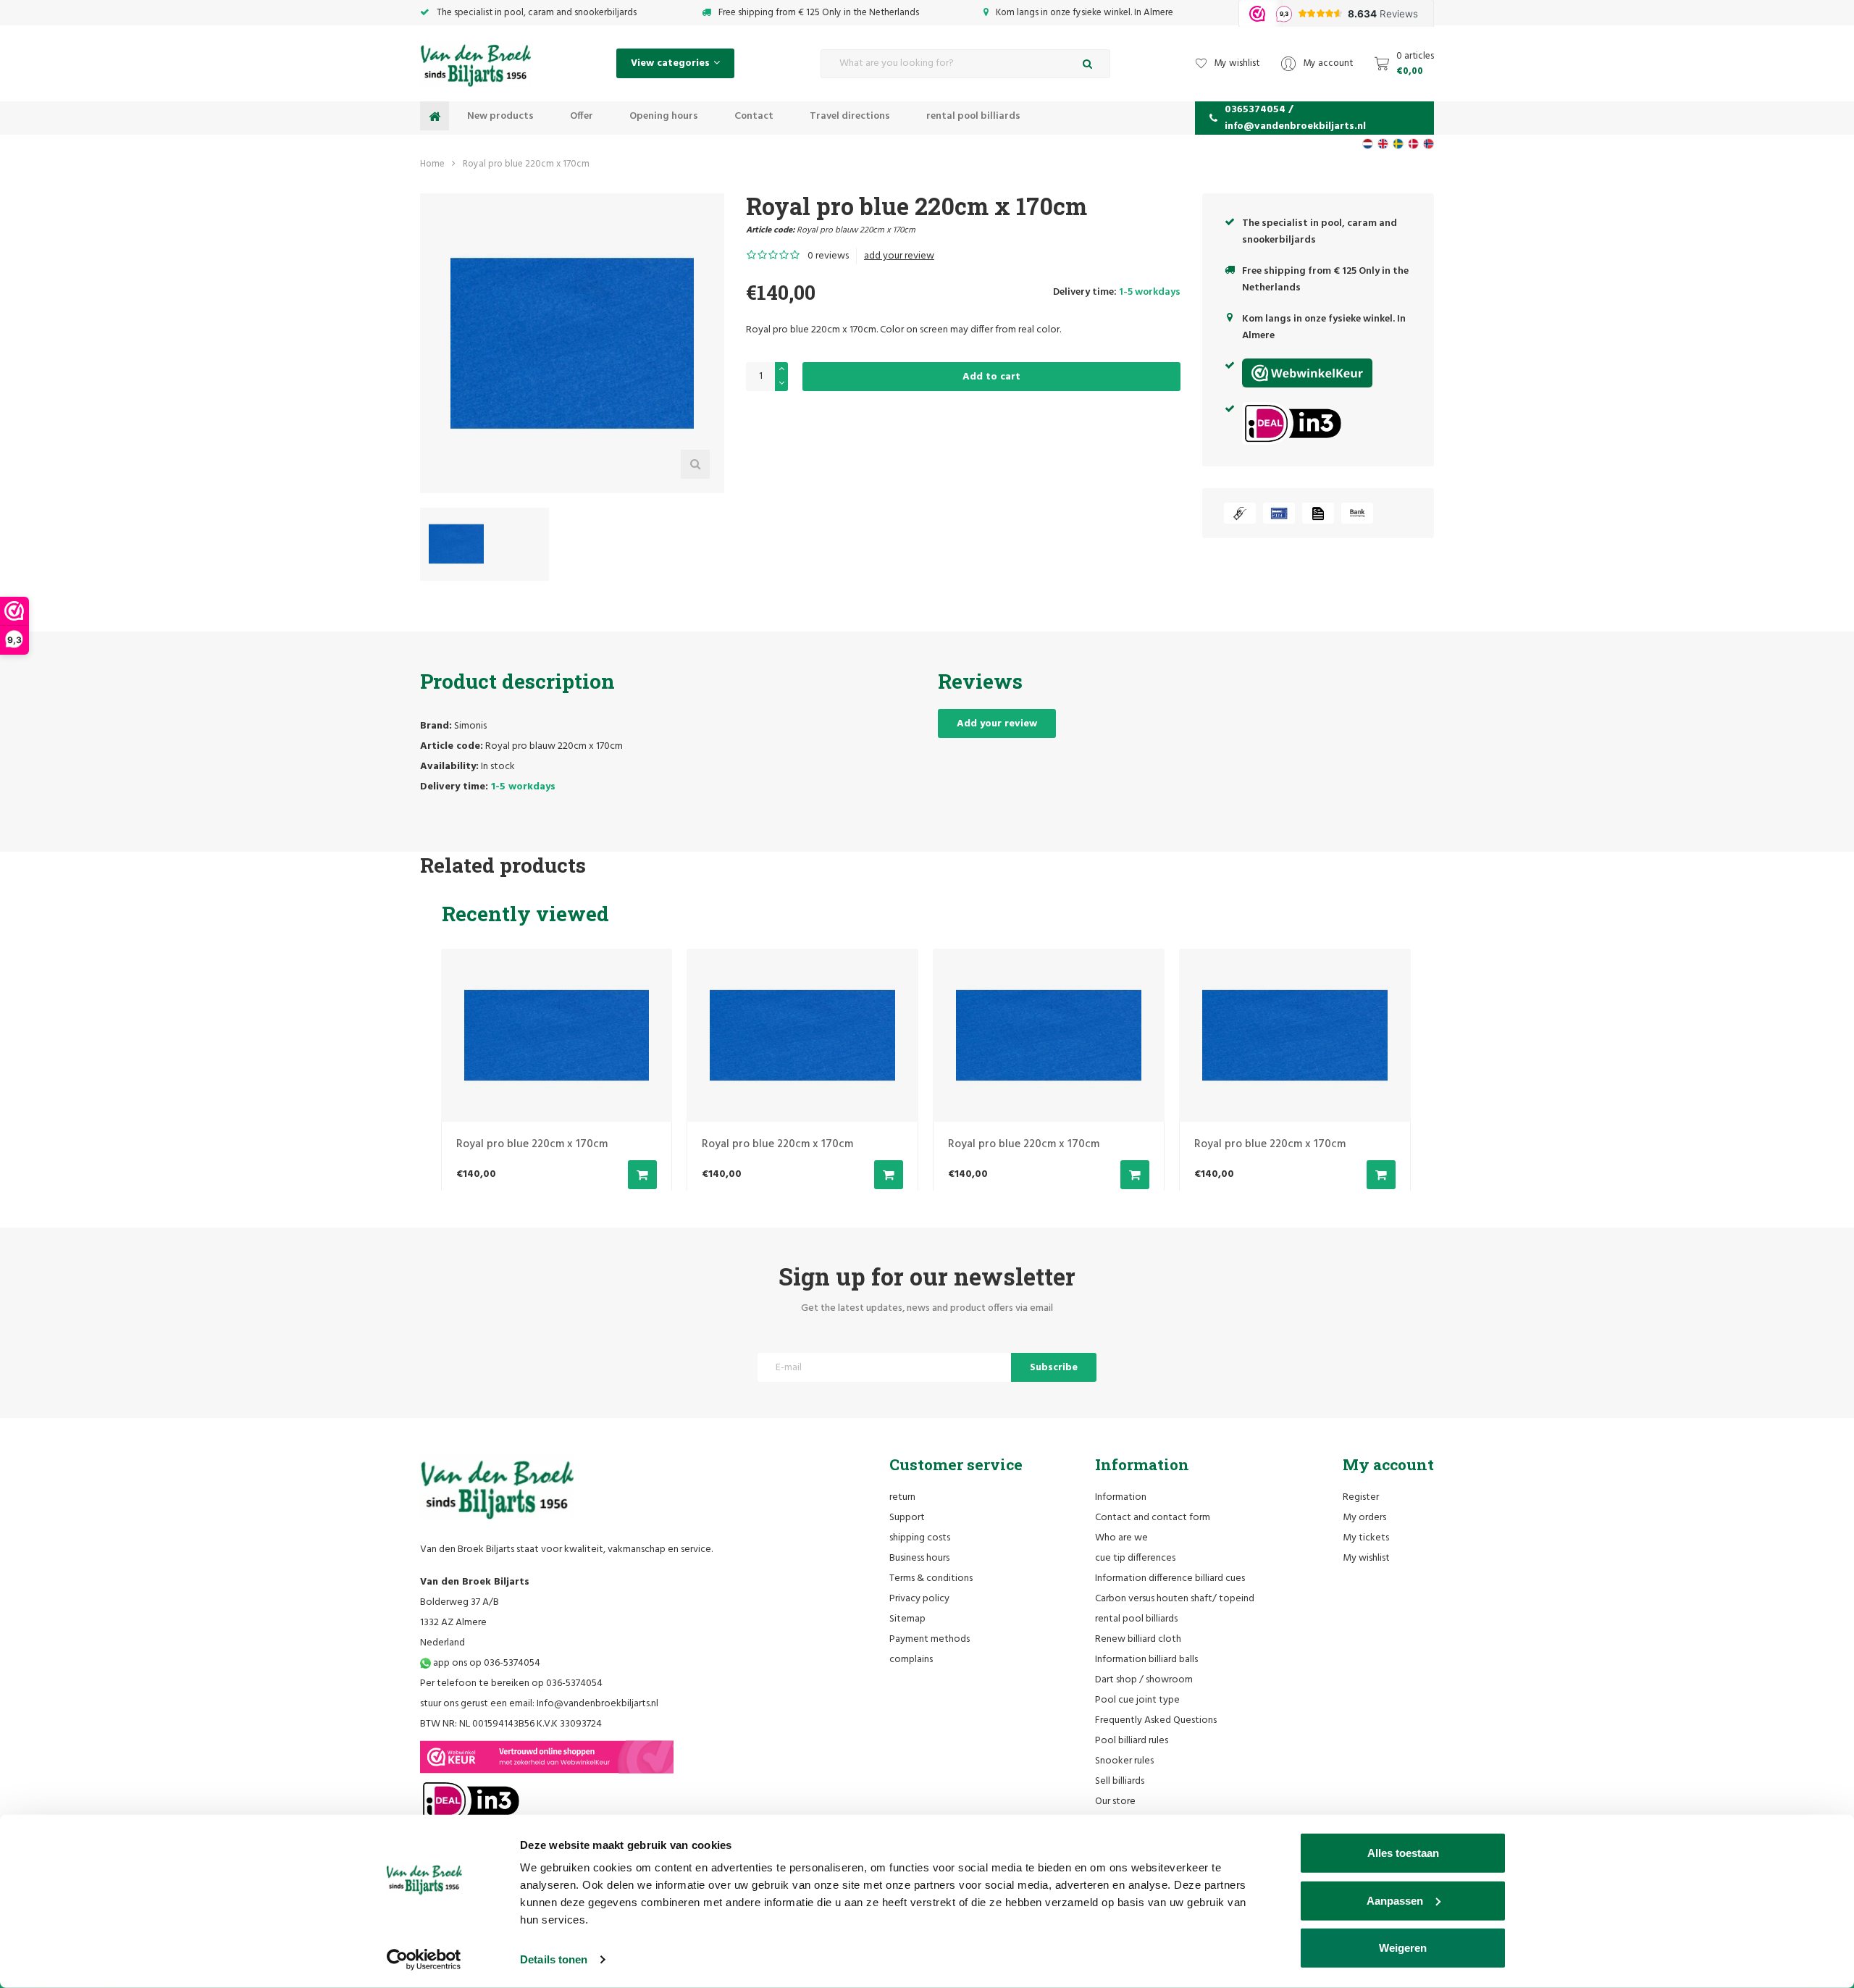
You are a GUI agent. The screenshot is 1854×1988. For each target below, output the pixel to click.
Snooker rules (1124, 1761)
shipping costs (920, 1538)
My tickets (1366, 1538)
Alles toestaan (1403, 1853)
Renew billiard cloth (1138, 1639)
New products (500, 116)
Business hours (919, 1558)
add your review (899, 256)
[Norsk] (1429, 144)
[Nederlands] (1368, 144)
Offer (582, 116)
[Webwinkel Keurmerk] (547, 1757)
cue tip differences (1135, 1558)
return (902, 1497)
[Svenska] (1398, 144)
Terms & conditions (931, 1578)
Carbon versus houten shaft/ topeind (1175, 1599)
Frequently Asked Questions (1156, 1720)
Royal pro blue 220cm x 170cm (526, 164)
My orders (1364, 1518)
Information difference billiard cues (1170, 1578)
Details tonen (554, 1959)
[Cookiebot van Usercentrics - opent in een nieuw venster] (424, 1960)
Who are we (1121, 1538)
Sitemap (907, 1619)
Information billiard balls (1146, 1660)
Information (1121, 1497)
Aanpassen (1395, 1900)
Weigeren (1403, 1948)
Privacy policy (919, 1599)
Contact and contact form (1153, 1518)
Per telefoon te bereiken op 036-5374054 (511, 1683)
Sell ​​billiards (1120, 1781)
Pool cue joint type (1137, 1700)
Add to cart (991, 377)
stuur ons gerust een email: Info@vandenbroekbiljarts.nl (539, 1704)
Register (1361, 1497)
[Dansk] (1413, 144)
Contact (754, 116)
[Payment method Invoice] (1318, 513)
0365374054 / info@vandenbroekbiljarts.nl (1295, 118)
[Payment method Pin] (1279, 513)
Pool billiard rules (1132, 1741)
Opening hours (664, 116)
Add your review (997, 724)
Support (907, 1518)
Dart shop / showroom (1144, 1680)
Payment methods (930, 1639)
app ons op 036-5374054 (486, 1663)
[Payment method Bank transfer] (1357, 513)
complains (911, 1660)
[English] (1383, 144)
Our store (1115, 1802)
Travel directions (850, 116)
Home (432, 164)
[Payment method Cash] (1240, 513)
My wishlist (1366, 1558)
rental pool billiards (973, 116)
